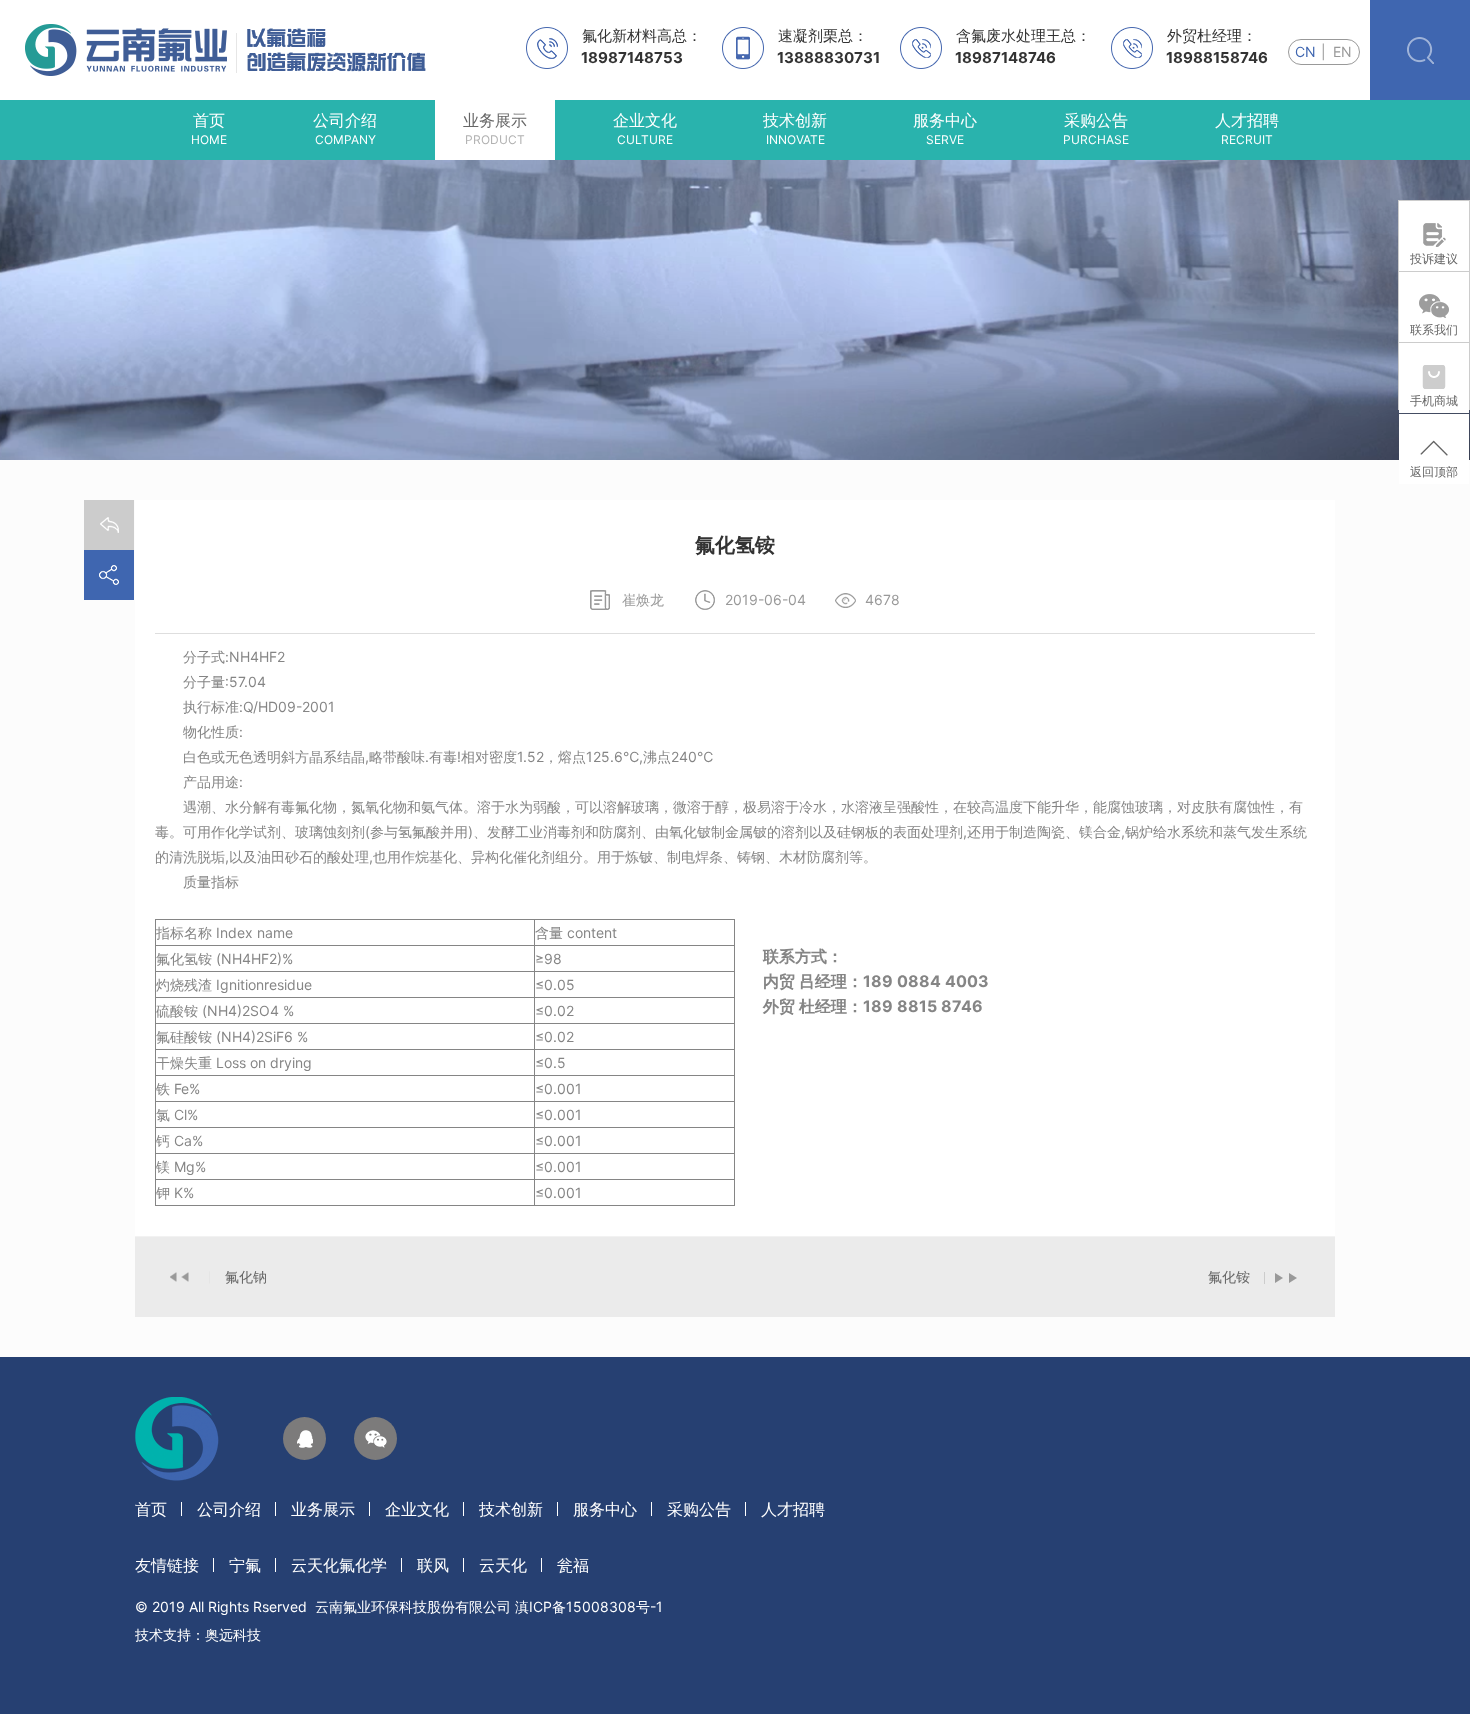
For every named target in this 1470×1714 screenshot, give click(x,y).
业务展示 (323, 1509)
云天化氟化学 (339, 1565)
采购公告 (699, 1509)
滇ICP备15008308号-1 (589, 1606)
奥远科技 (233, 1634)
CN (1305, 51)
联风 (433, 1565)
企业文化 (417, 1509)
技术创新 (511, 1509)
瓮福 (573, 1565)
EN (1342, 51)
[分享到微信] (375, 1438)
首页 (151, 1509)
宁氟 (245, 1565)
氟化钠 (246, 1276)
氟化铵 (1229, 1276)
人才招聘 (793, 1509)
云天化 (503, 1565)
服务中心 (605, 1509)
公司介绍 (229, 1509)
